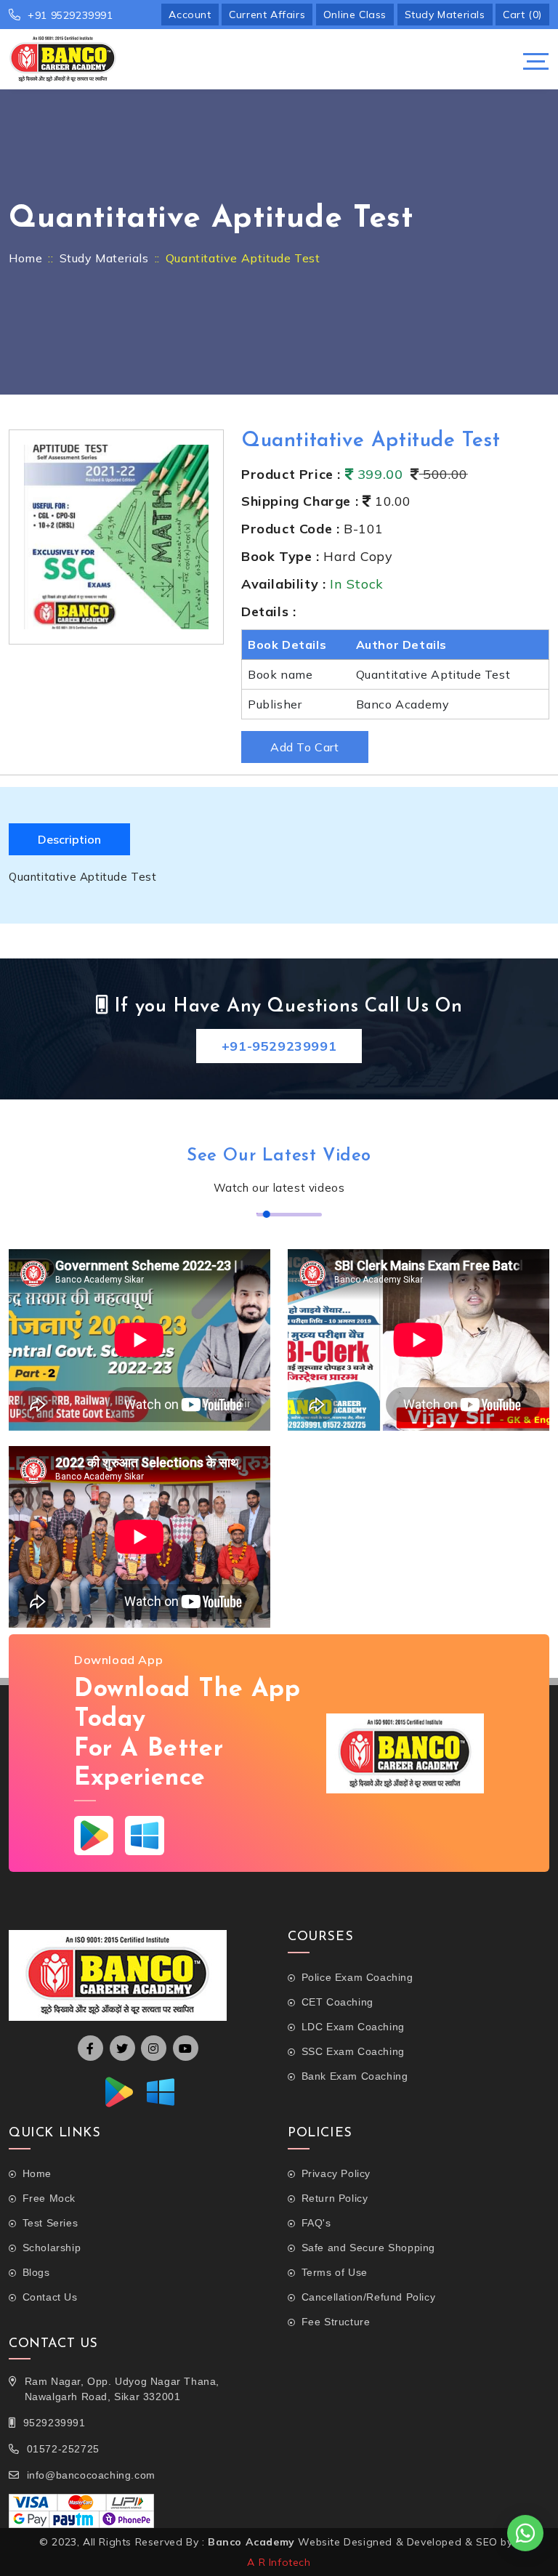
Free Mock (49, 2198)
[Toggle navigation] (536, 61)
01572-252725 (63, 2449)
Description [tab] (69, 839)
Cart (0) (522, 15)
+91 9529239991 (70, 15)
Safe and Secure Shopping (368, 2248)
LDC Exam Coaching (353, 2027)
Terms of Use (335, 2272)
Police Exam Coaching (357, 1977)
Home (25, 258)
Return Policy (335, 2198)
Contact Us (50, 2297)
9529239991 (54, 2423)
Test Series (50, 2223)
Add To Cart (305, 747)
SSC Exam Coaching (353, 2051)
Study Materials (445, 15)
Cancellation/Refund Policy (368, 2297)
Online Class (355, 15)
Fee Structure (336, 2322)
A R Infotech (279, 2562)
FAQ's (316, 2223)
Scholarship (52, 2248)
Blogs (36, 2272)
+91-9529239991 (279, 1046)
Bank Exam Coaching (355, 2076)
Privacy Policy (336, 2173)
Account (190, 15)
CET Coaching (337, 2002)
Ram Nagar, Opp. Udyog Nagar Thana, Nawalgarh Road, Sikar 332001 (122, 2389)
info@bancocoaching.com (91, 2475)
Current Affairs (267, 15)
